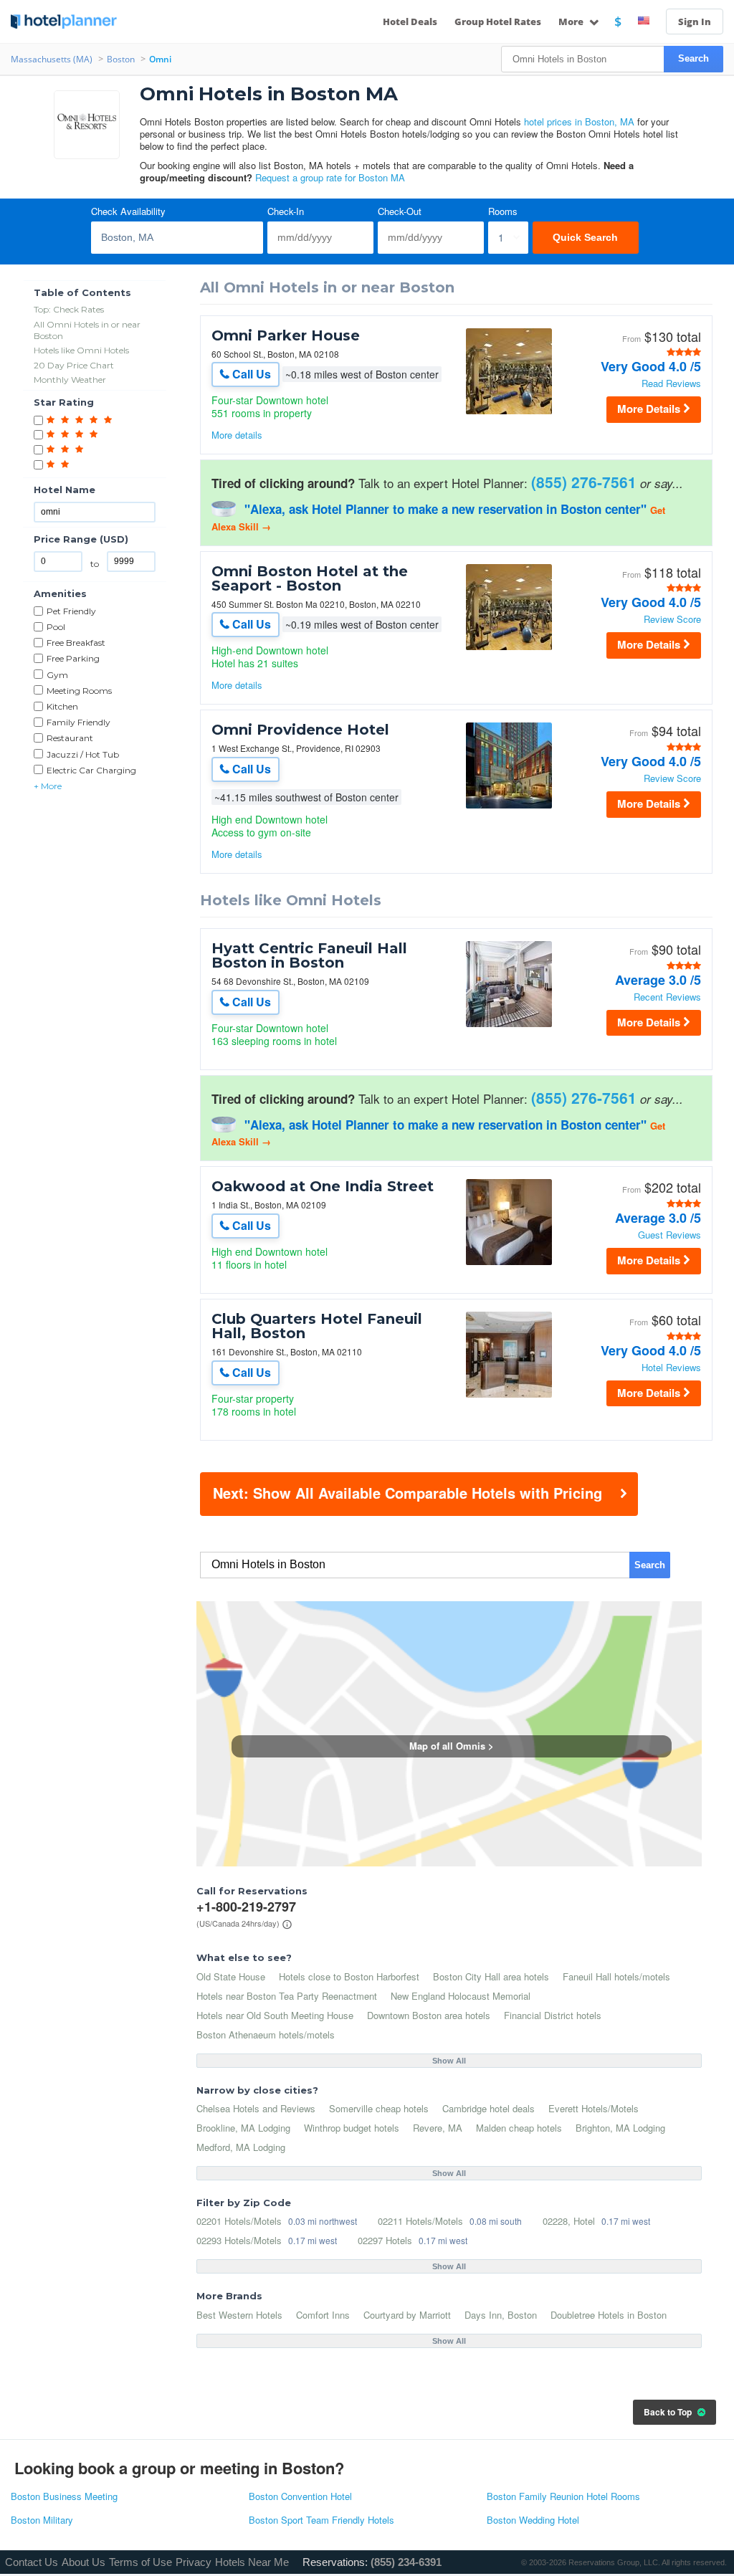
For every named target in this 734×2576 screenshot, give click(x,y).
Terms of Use (140, 2562)
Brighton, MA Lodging (620, 2128)
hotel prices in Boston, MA (579, 121)
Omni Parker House (286, 335)
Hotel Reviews (671, 1368)
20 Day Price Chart (74, 365)
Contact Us (32, 2562)
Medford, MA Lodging (241, 2147)
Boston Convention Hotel (300, 2497)
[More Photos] (509, 412)
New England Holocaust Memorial (461, 1996)
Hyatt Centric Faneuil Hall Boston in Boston (309, 955)
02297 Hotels (385, 2240)
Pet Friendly (71, 611)
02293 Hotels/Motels (239, 2240)
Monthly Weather (70, 380)
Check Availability (128, 212)
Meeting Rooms (79, 691)
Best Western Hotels (239, 2315)
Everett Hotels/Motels (594, 2108)
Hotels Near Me (252, 2562)
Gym (57, 675)
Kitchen (62, 706)
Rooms (503, 212)
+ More (48, 786)
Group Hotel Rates (498, 22)
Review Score (672, 620)
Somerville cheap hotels (379, 2108)
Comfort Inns (323, 2315)
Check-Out (400, 212)
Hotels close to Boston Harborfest (349, 1976)
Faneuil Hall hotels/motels (616, 1976)
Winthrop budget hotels (352, 2128)
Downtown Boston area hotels (429, 2015)
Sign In (695, 22)
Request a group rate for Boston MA (330, 177)
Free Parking (73, 658)
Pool (56, 627)
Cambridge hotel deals (488, 2108)
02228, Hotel (569, 2221)
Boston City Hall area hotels (491, 1976)
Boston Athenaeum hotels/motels (266, 2034)
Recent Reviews (667, 997)
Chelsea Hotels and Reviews (256, 2108)
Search (694, 58)
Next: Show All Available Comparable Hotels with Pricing (407, 1493)
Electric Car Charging (91, 770)
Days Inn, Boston (501, 2315)
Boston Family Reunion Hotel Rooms (563, 2497)
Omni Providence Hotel (300, 730)
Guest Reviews (669, 1235)
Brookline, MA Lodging (243, 2128)
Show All (449, 2061)
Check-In (286, 212)
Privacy (194, 2562)
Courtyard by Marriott (407, 2315)
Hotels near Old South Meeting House (275, 2015)
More (572, 22)
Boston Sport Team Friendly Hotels (321, 2520)
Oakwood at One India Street (323, 1186)
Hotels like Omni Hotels (81, 350)
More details (237, 435)
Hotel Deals (410, 22)
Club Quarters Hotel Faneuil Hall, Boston (317, 1326)
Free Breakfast (76, 643)
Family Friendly (78, 722)
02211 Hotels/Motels (420, 2221)
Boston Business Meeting (64, 2497)
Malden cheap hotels (519, 2128)
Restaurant (70, 738)
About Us (84, 2562)
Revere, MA (438, 2128)
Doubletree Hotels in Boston (609, 2315)
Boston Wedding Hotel (533, 2520)
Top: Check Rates (69, 309)
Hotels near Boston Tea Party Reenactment (287, 1996)
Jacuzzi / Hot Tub (83, 754)
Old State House (231, 1976)
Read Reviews (671, 384)
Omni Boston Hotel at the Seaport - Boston (310, 578)
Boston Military (42, 2520)
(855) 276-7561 (584, 482)
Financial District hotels (553, 2015)
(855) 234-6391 (406, 2562)
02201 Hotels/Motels (239, 2221)
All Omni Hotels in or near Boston (87, 330)
